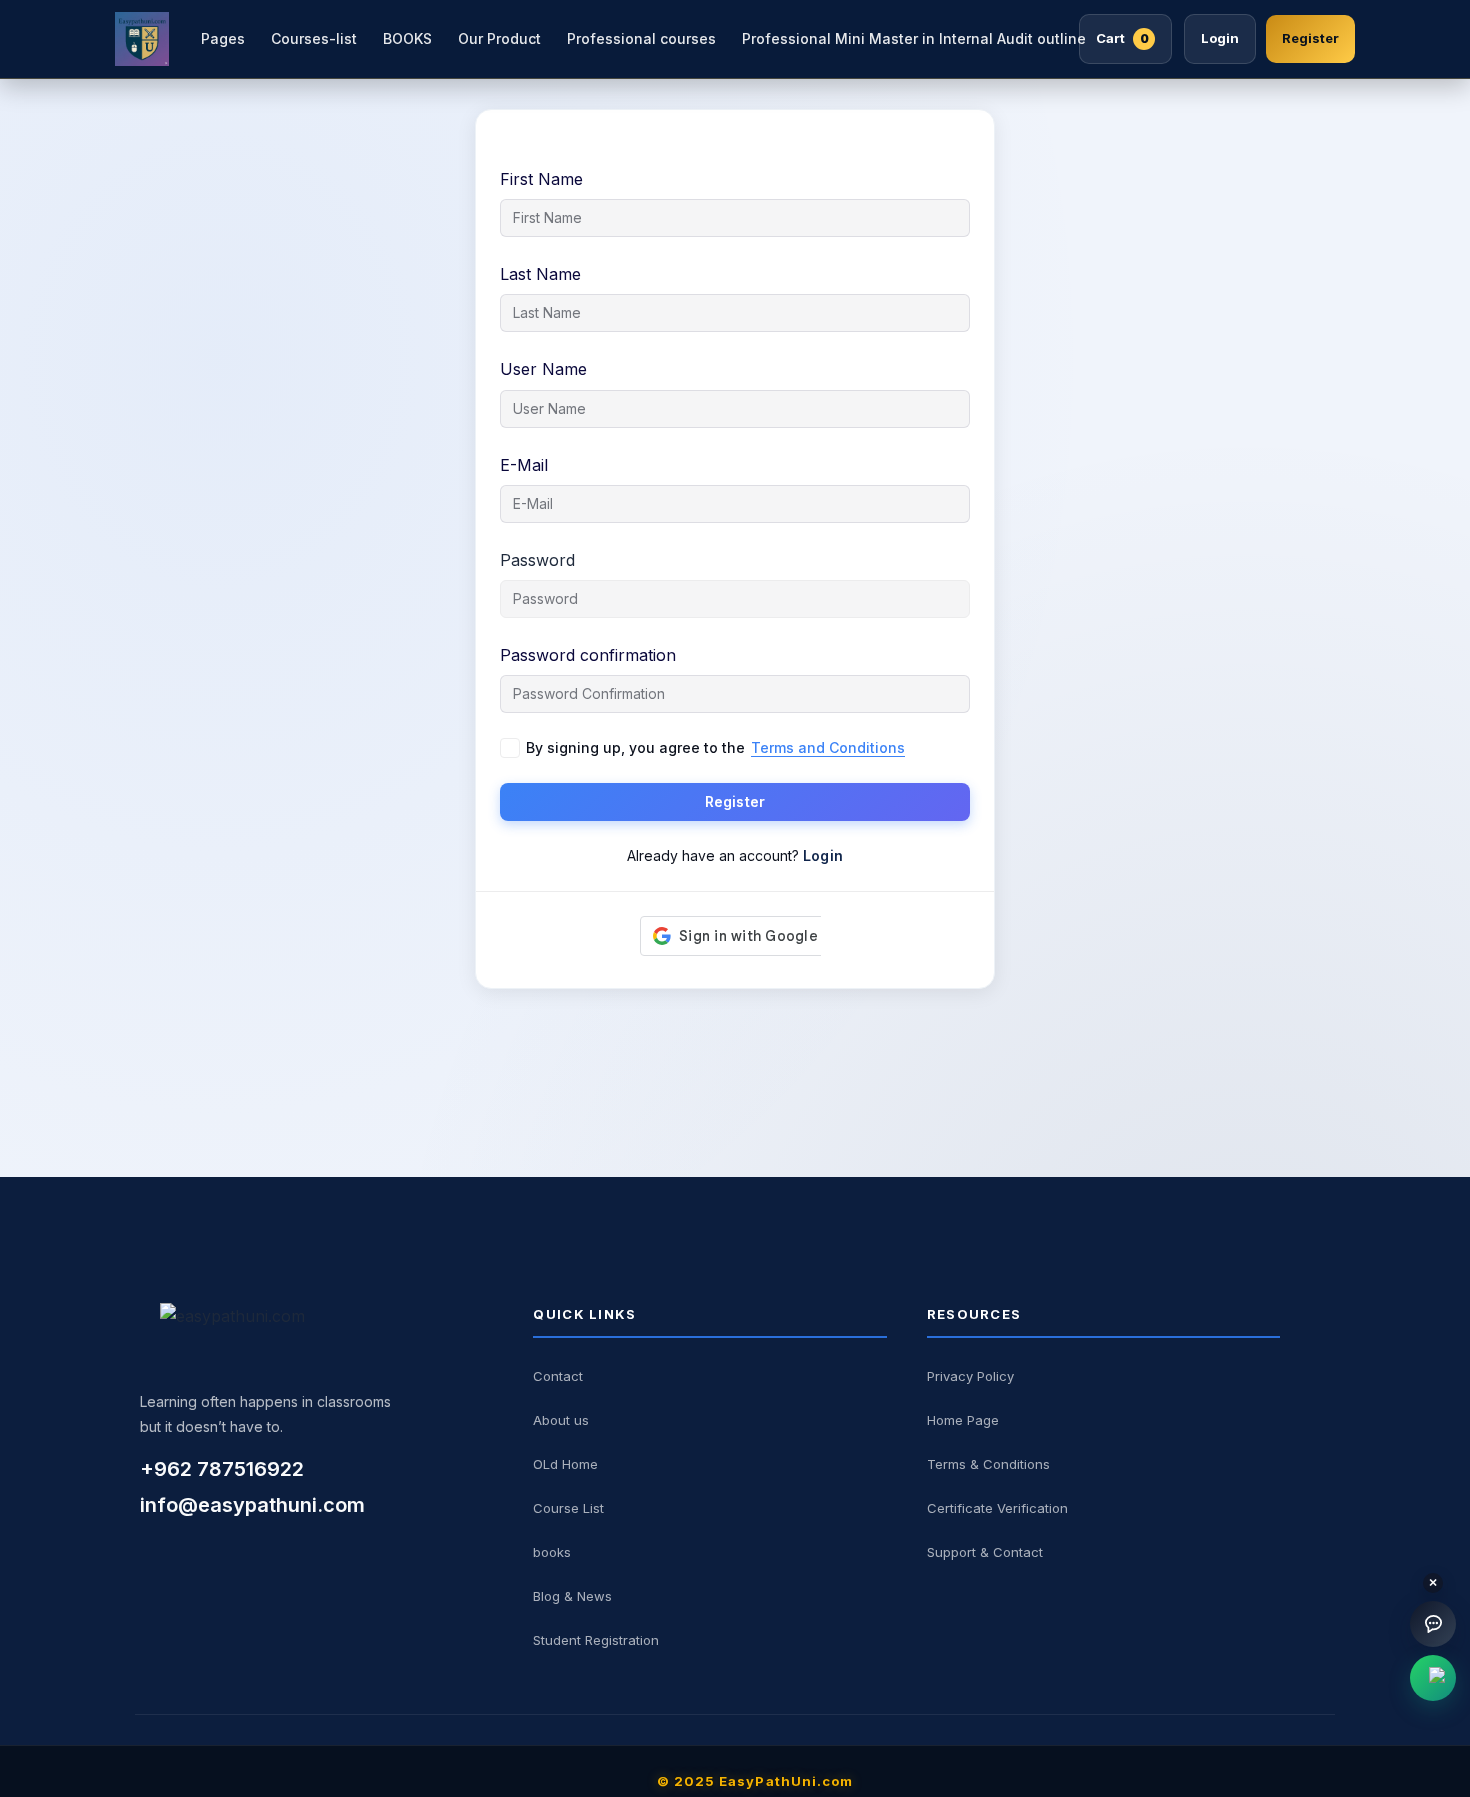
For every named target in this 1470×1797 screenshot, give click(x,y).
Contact (558, 1376)
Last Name (540, 274)
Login (1220, 38)
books (552, 1552)
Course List (568, 1508)
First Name (541, 179)
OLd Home (565, 1464)
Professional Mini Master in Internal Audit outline (914, 38)
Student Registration (596, 1640)
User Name (543, 369)
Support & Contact (985, 1552)
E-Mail (524, 465)
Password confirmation (588, 655)
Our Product (499, 38)
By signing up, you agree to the (715, 747)
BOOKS (407, 38)
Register (1310, 38)
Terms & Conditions (988, 1464)
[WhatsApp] (1433, 1678)
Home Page (963, 1420)
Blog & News (572, 1596)
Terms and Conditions (828, 747)
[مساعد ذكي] (1433, 1624)
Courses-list (314, 38)
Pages (223, 38)
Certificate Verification (997, 1508)
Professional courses (641, 38)
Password (537, 560)
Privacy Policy (970, 1376)
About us (561, 1420)
